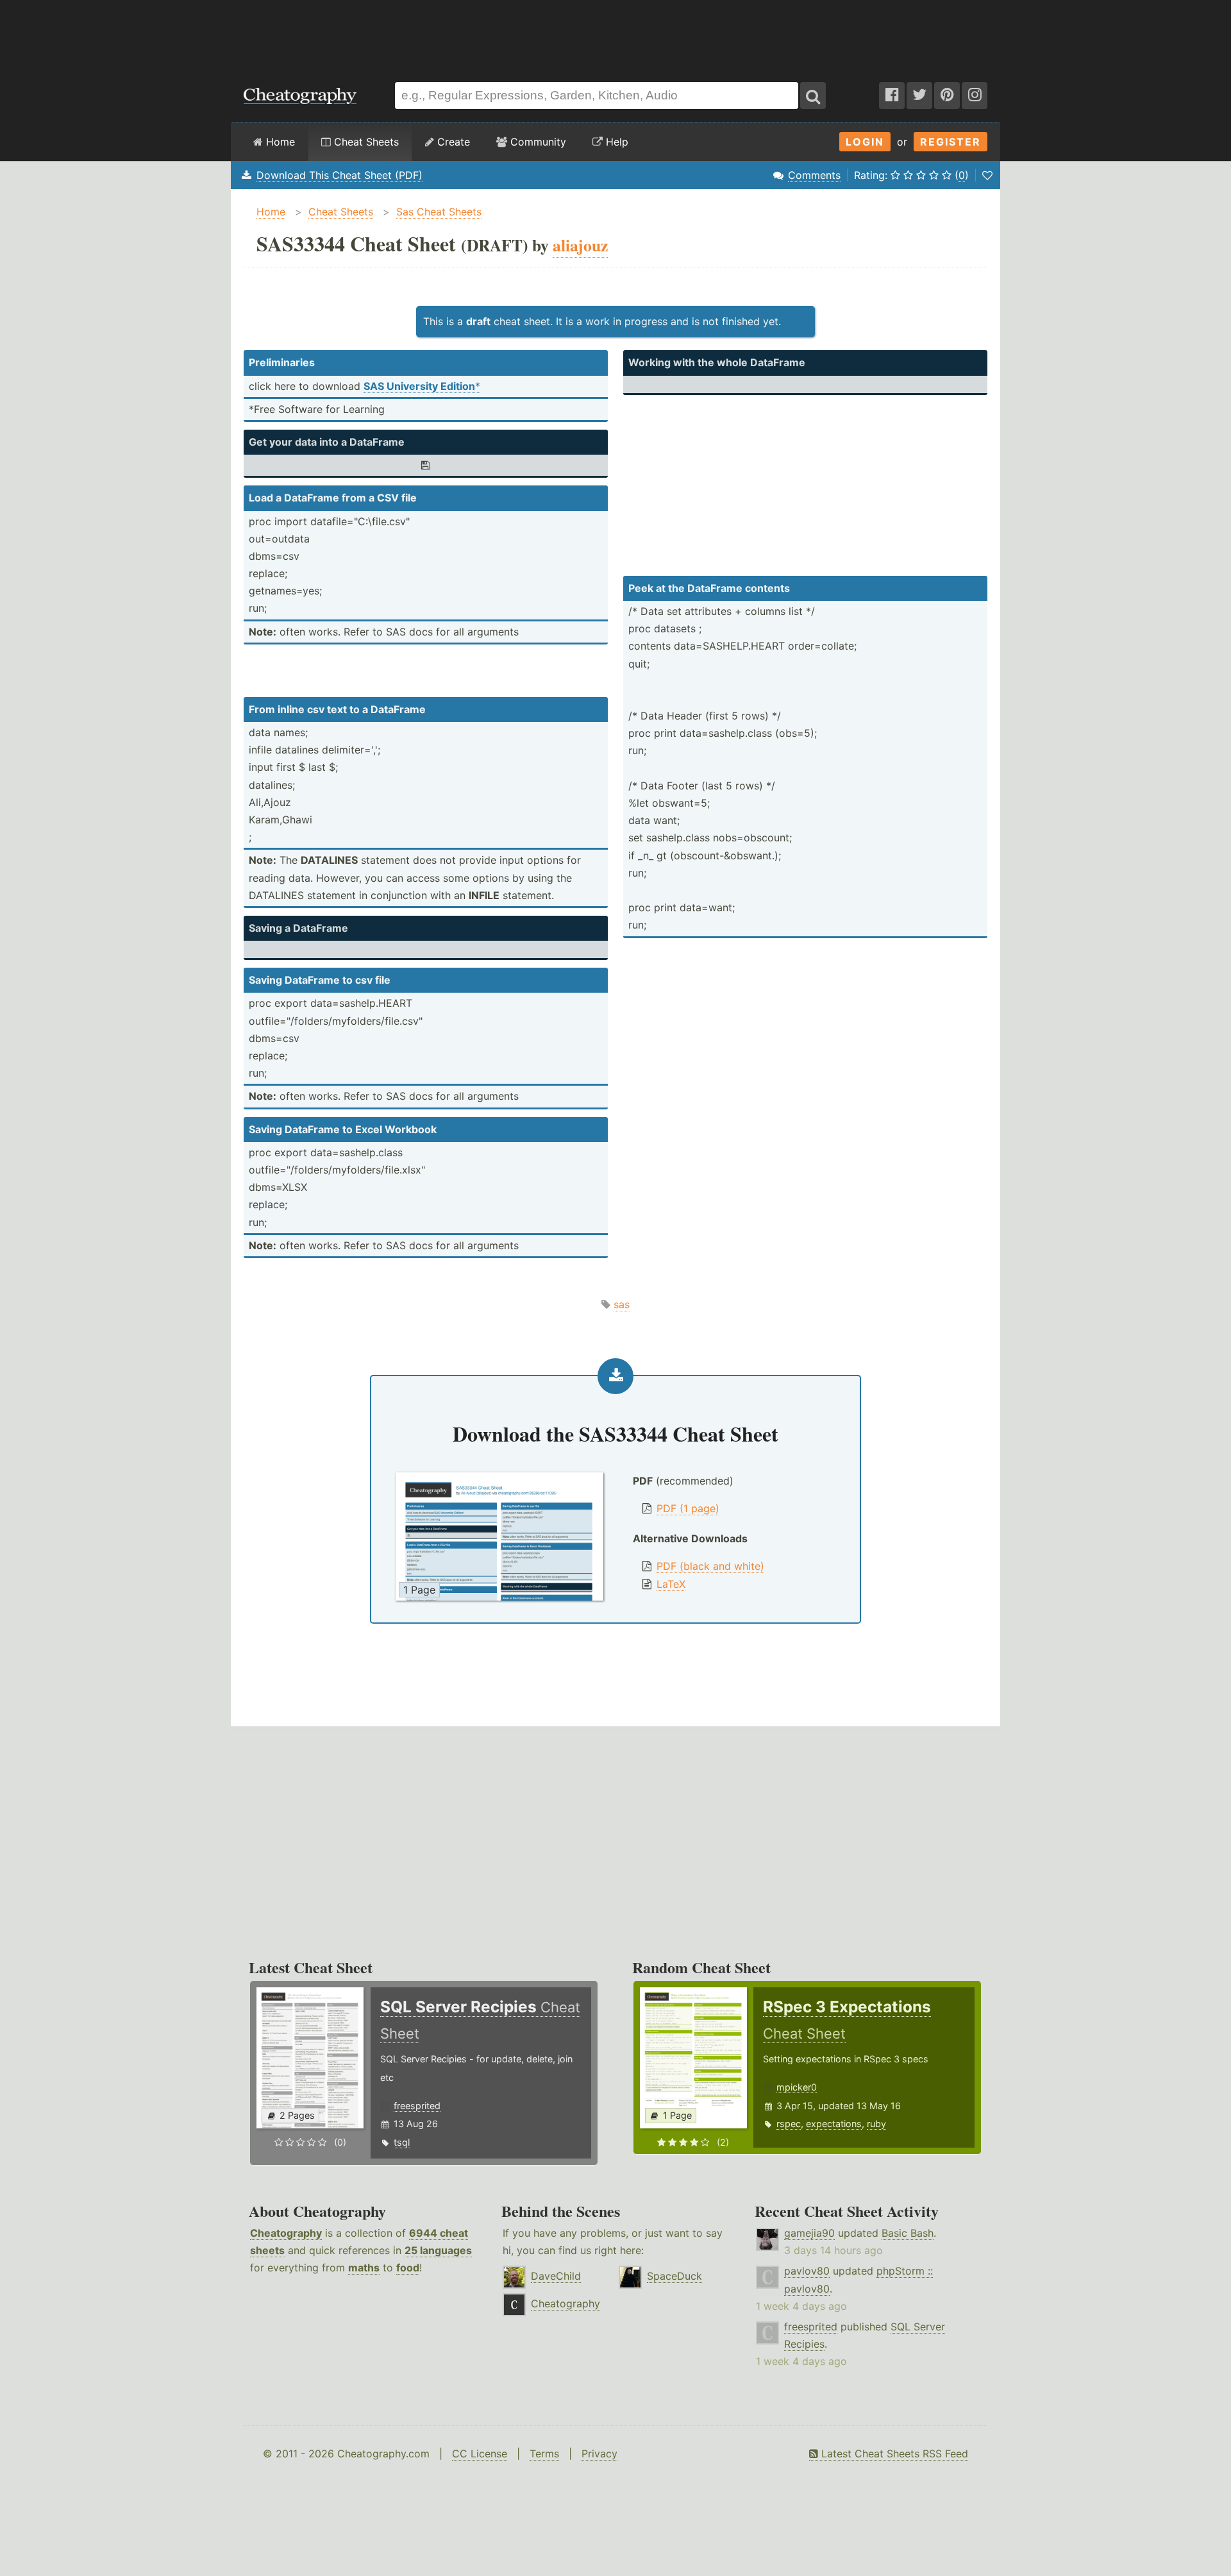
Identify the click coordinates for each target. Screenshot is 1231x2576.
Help (615, 142)
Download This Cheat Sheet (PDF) (339, 175)
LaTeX (671, 1584)
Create (452, 142)
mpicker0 (797, 2087)
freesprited (417, 2106)
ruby (876, 2124)
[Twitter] (919, 96)
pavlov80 (807, 2271)
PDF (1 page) (688, 1508)
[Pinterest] (947, 96)
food (408, 2268)
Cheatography (286, 2233)
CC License (480, 2454)
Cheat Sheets (365, 142)
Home (279, 142)
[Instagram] (975, 96)
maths (364, 2268)
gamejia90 (809, 2233)
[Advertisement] (615, 35)
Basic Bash (908, 2233)
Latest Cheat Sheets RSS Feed (893, 2454)
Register (950, 142)
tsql (402, 2142)
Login (865, 142)
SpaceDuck (674, 2276)
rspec (789, 2124)
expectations (834, 2124)
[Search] (813, 96)
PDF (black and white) (710, 1566)
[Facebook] (892, 96)
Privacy (599, 2454)
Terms (544, 2454)
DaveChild (556, 2276)
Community (537, 142)
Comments (814, 175)
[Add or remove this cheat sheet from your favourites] (987, 175)
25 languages (438, 2250)
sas (622, 1304)
